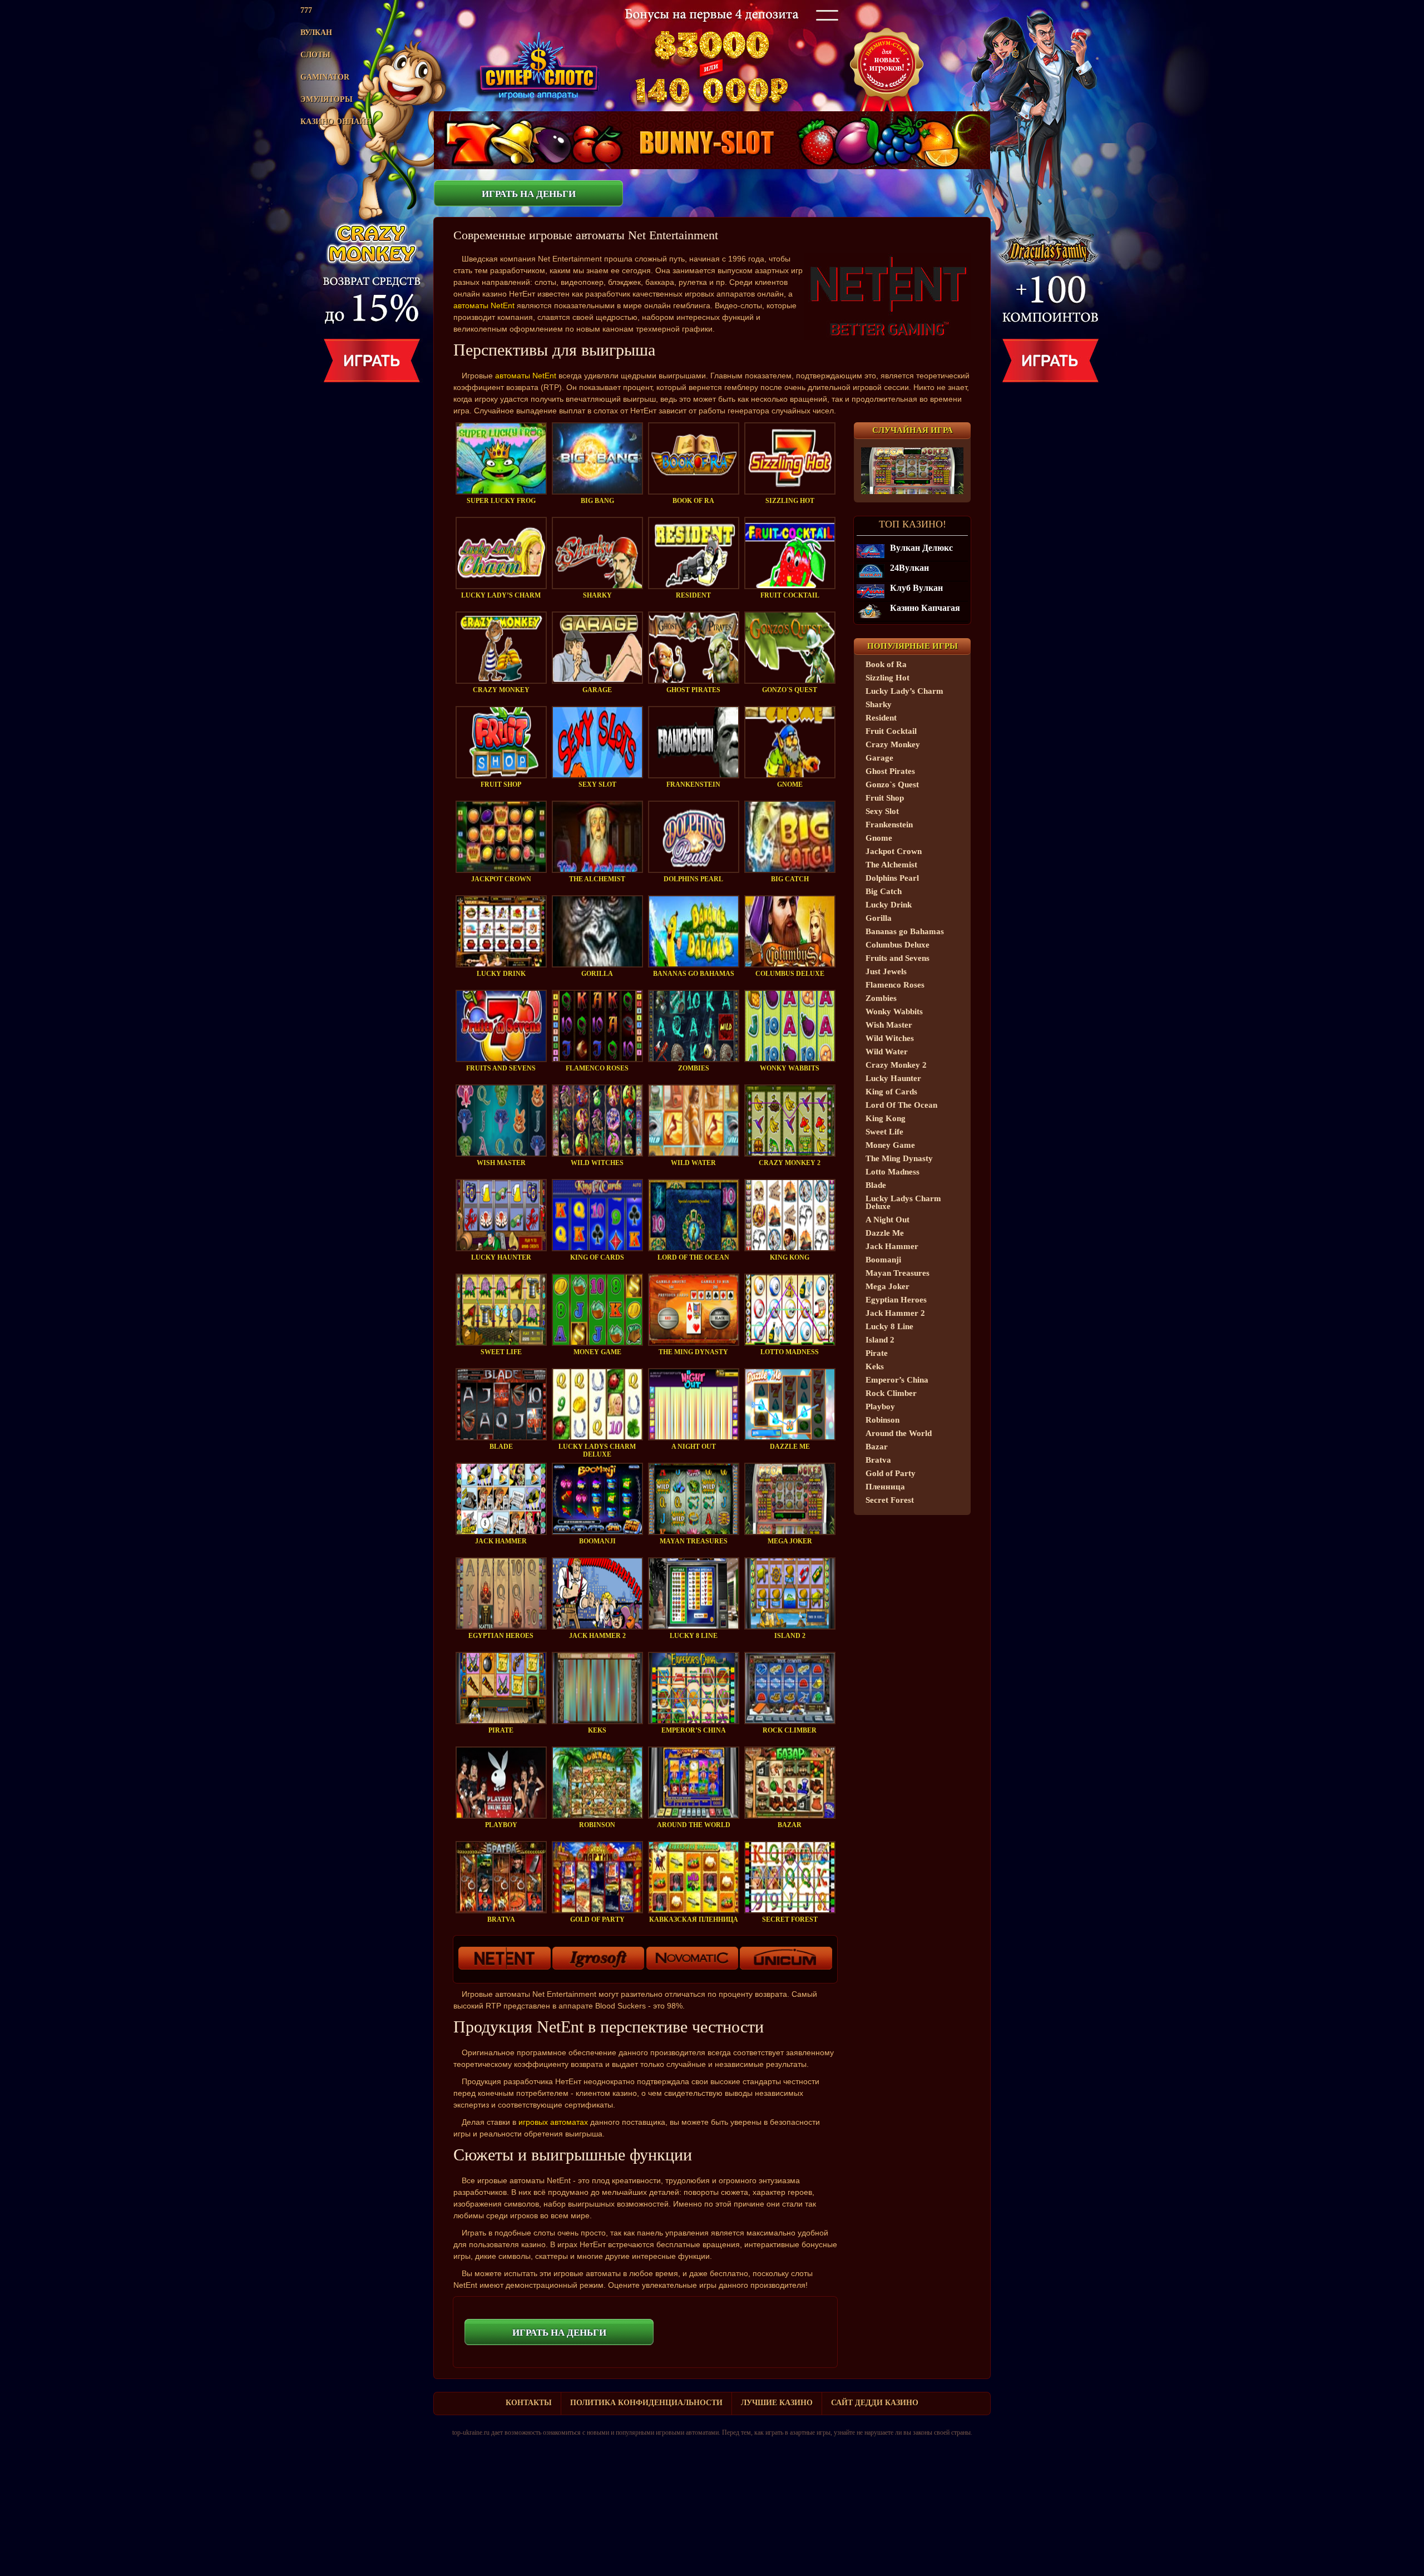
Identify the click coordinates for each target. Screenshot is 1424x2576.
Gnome (879, 838)
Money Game (890, 1145)
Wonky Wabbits (894, 1011)
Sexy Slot (882, 811)
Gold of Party (891, 1473)
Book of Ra (886, 664)
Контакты (529, 2403)
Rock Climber (891, 1393)
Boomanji (883, 1260)
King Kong (886, 1118)
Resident (881, 718)
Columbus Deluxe (898, 945)
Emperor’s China (897, 1380)
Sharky (879, 704)
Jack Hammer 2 (895, 1313)
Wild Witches (890, 1038)
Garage (879, 758)
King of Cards (891, 1092)
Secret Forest (890, 1500)
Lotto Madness (893, 1172)
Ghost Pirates (890, 771)
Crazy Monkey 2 (896, 1065)
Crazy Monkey (893, 744)
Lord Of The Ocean (901, 1105)
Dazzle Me (885, 1233)
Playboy (880, 1407)
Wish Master (889, 1025)
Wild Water (887, 1052)
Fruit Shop (885, 798)
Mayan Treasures (898, 1273)
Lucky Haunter (893, 1078)
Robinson (882, 1420)
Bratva (878, 1460)
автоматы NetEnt (484, 305)
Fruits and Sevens (898, 958)
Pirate (877, 1353)
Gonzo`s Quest (892, 784)
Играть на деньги (529, 194)
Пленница (885, 1487)
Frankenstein (889, 825)
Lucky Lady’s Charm (904, 691)
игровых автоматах (553, 2122)
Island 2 (880, 1340)
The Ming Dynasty (899, 1158)
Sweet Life (884, 1132)
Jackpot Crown (894, 851)
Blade (876, 1185)
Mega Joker (887, 1286)
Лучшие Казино (777, 2403)
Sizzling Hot (887, 678)
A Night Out (887, 1220)
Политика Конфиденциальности (646, 2403)
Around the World (899, 1433)
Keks (875, 1366)
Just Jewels (886, 971)
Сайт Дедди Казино (875, 2403)
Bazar (877, 1447)
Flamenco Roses (895, 985)
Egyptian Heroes (896, 1300)
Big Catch (884, 891)
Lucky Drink (889, 905)
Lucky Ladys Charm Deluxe (903, 1202)
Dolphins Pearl (892, 878)
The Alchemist (891, 865)
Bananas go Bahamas (905, 931)
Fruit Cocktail (891, 731)
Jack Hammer (892, 1246)
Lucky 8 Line (889, 1326)
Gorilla (879, 918)
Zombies (881, 998)
